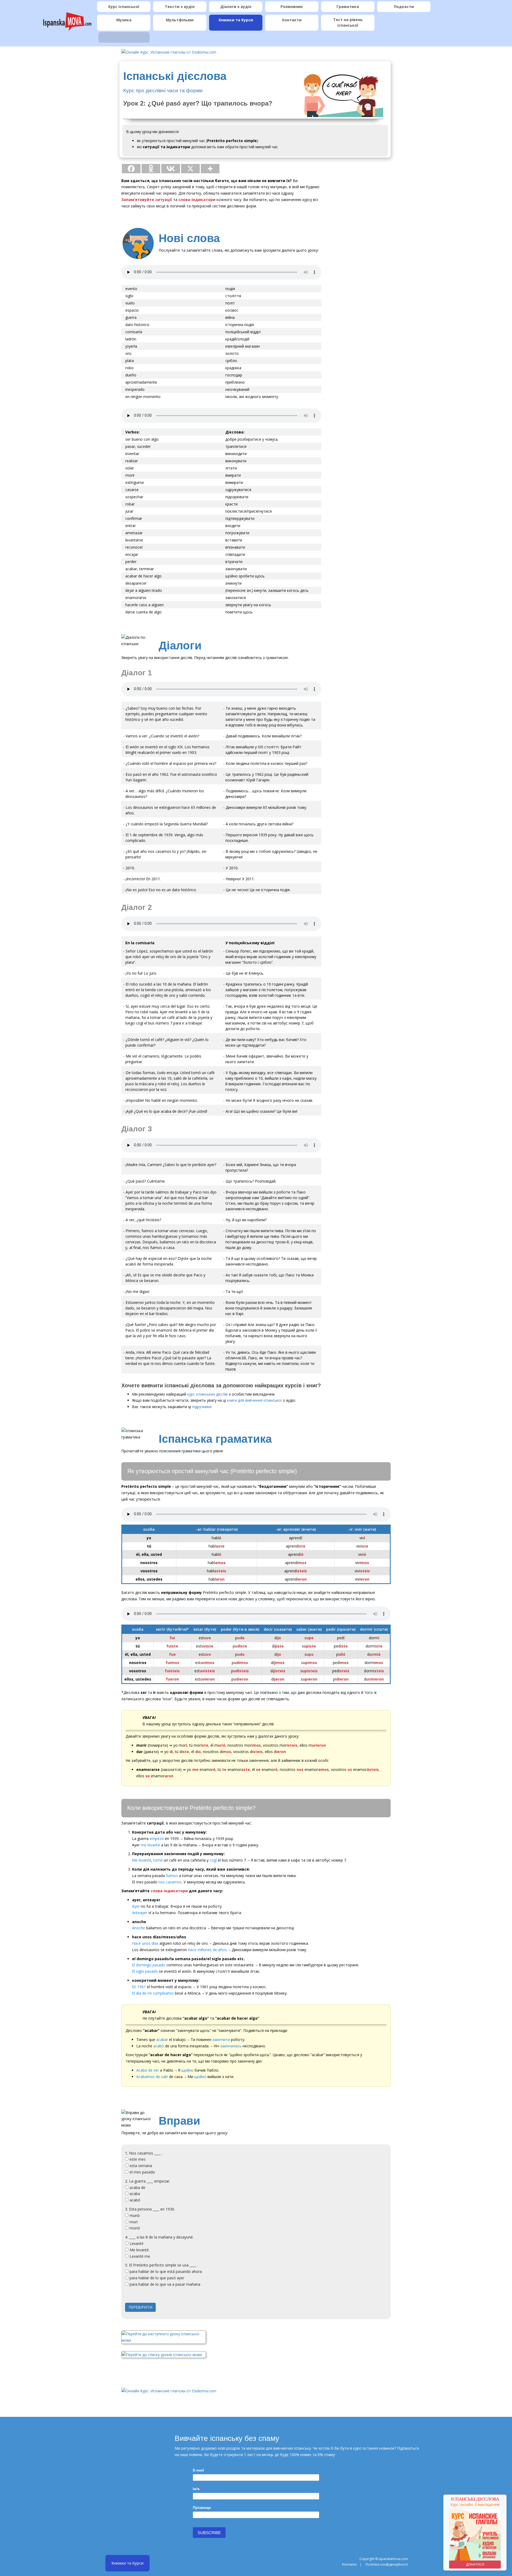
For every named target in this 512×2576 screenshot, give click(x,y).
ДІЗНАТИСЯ (475, 2564)
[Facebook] (131, 169)
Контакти (292, 20)
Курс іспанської (124, 7)
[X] (190, 169)
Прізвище (202, 2507)
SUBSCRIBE (209, 2533)
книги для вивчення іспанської (254, 1400)
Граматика (348, 7)
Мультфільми (180, 20)
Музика (124, 20)
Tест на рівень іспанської (348, 22)
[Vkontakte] (171, 169)
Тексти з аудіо (180, 7)
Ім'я (196, 2489)
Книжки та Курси (236, 20)
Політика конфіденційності (387, 2564)
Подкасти (404, 7)
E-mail (198, 2470)
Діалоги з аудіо (236, 7)
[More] (210, 169)
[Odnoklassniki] (151, 169)
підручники (202, 1407)
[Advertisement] (360, 258)
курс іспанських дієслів (207, 1394)
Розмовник (292, 7)
